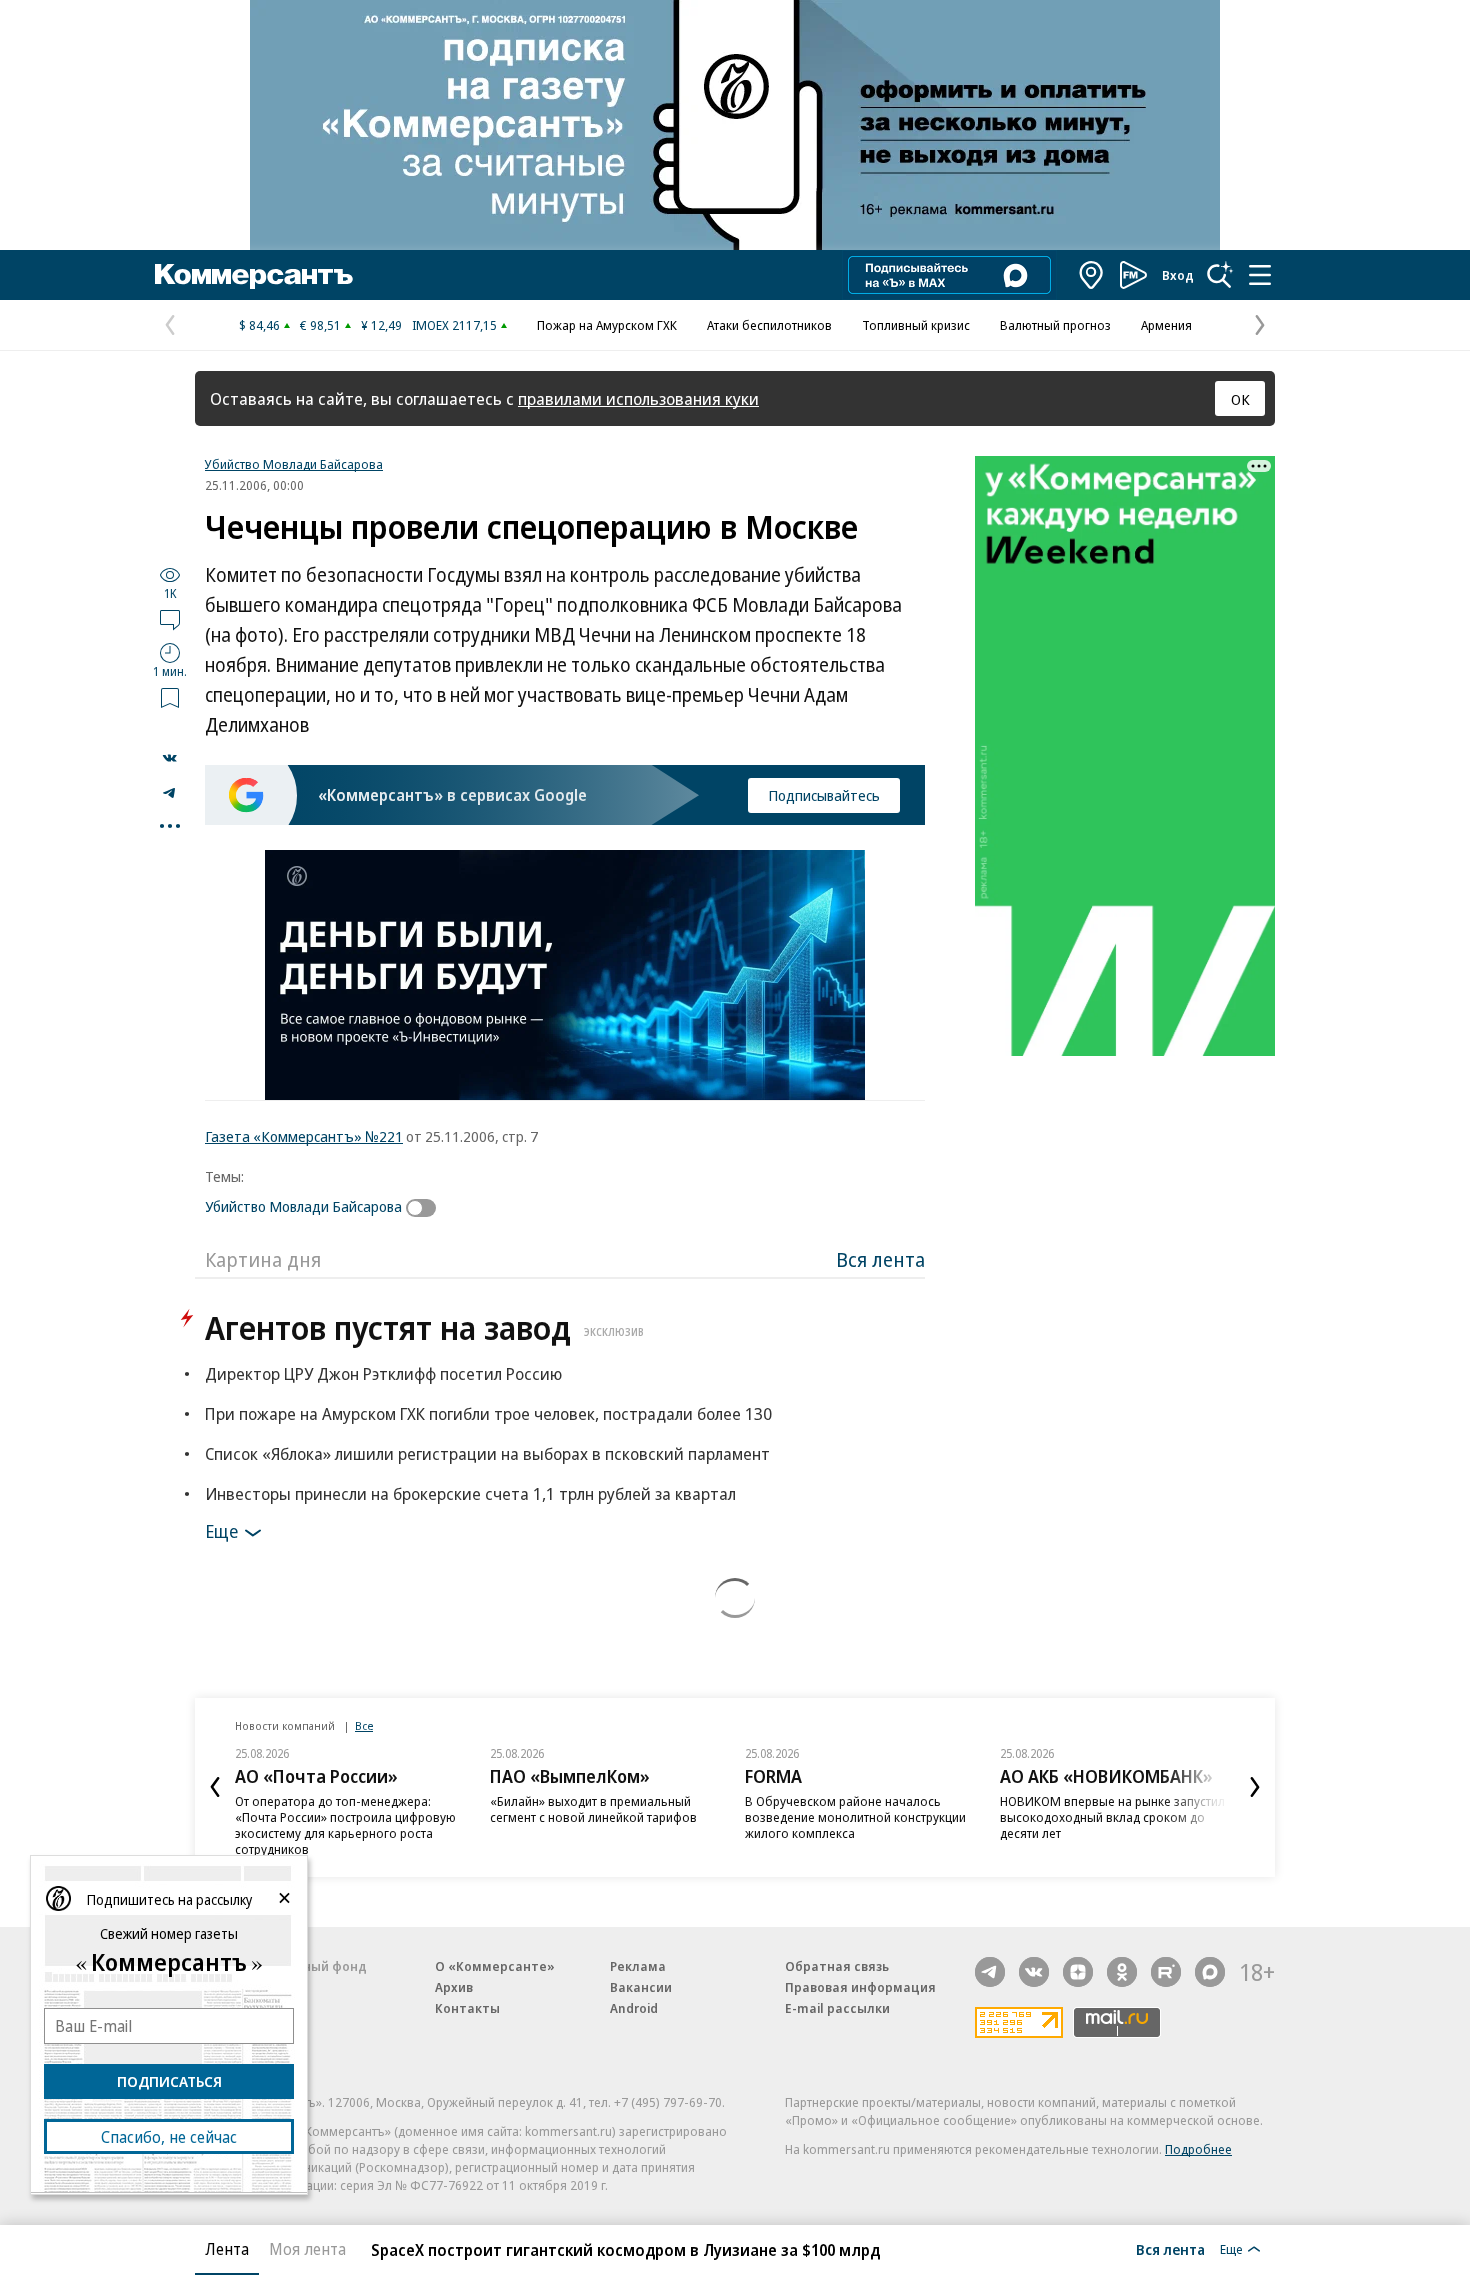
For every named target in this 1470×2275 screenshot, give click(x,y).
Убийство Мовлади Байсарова (294, 464)
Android (634, 2008)
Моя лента (307, 2249)
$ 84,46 (259, 325)
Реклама (638, 1966)
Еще (221, 1531)
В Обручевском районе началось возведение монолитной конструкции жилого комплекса (855, 1817)
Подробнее (1198, 2149)
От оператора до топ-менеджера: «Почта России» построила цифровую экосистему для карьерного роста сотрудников (345, 1825)
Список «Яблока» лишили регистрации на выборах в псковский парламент (487, 1453)
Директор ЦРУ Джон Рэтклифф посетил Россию (383, 1373)
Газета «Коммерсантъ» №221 (304, 1136)
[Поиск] (1220, 275)
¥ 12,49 (381, 325)
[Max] (1210, 1972)
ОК (1240, 399)
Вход (1178, 275)
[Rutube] (1166, 1972)
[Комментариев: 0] (170, 619)
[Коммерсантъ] (254, 275)
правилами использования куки (638, 398)
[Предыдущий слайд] (215, 1787)
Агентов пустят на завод (424, 1327)
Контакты (467, 2008)
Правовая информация (860, 1987)
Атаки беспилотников (769, 325)
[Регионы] (1092, 275)
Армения (1166, 325)
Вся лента (880, 1259)
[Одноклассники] (1122, 1972)
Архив (454, 1987)
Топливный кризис (916, 325)
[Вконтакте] (1034, 1972)
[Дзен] (1078, 1972)
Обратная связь (837, 1966)
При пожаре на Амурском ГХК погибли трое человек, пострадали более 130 (488, 1413)
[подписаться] (426, 1208)
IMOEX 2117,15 (454, 325)
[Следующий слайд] (1255, 1787)
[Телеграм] (990, 1972)
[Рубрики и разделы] (1260, 275)
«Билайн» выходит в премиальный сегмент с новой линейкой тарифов (593, 1809)
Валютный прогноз (1055, 325)
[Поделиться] (170, 758)
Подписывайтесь (824, 795)
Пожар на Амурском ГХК (607, 325)
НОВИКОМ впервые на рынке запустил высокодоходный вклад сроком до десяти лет (1112, 1817)
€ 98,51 (320, 325)
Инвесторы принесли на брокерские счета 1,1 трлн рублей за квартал (470, 1493)
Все (364, 1725)
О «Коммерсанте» (495, 1966)
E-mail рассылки (837, 2008)
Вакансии (641, 1987)
